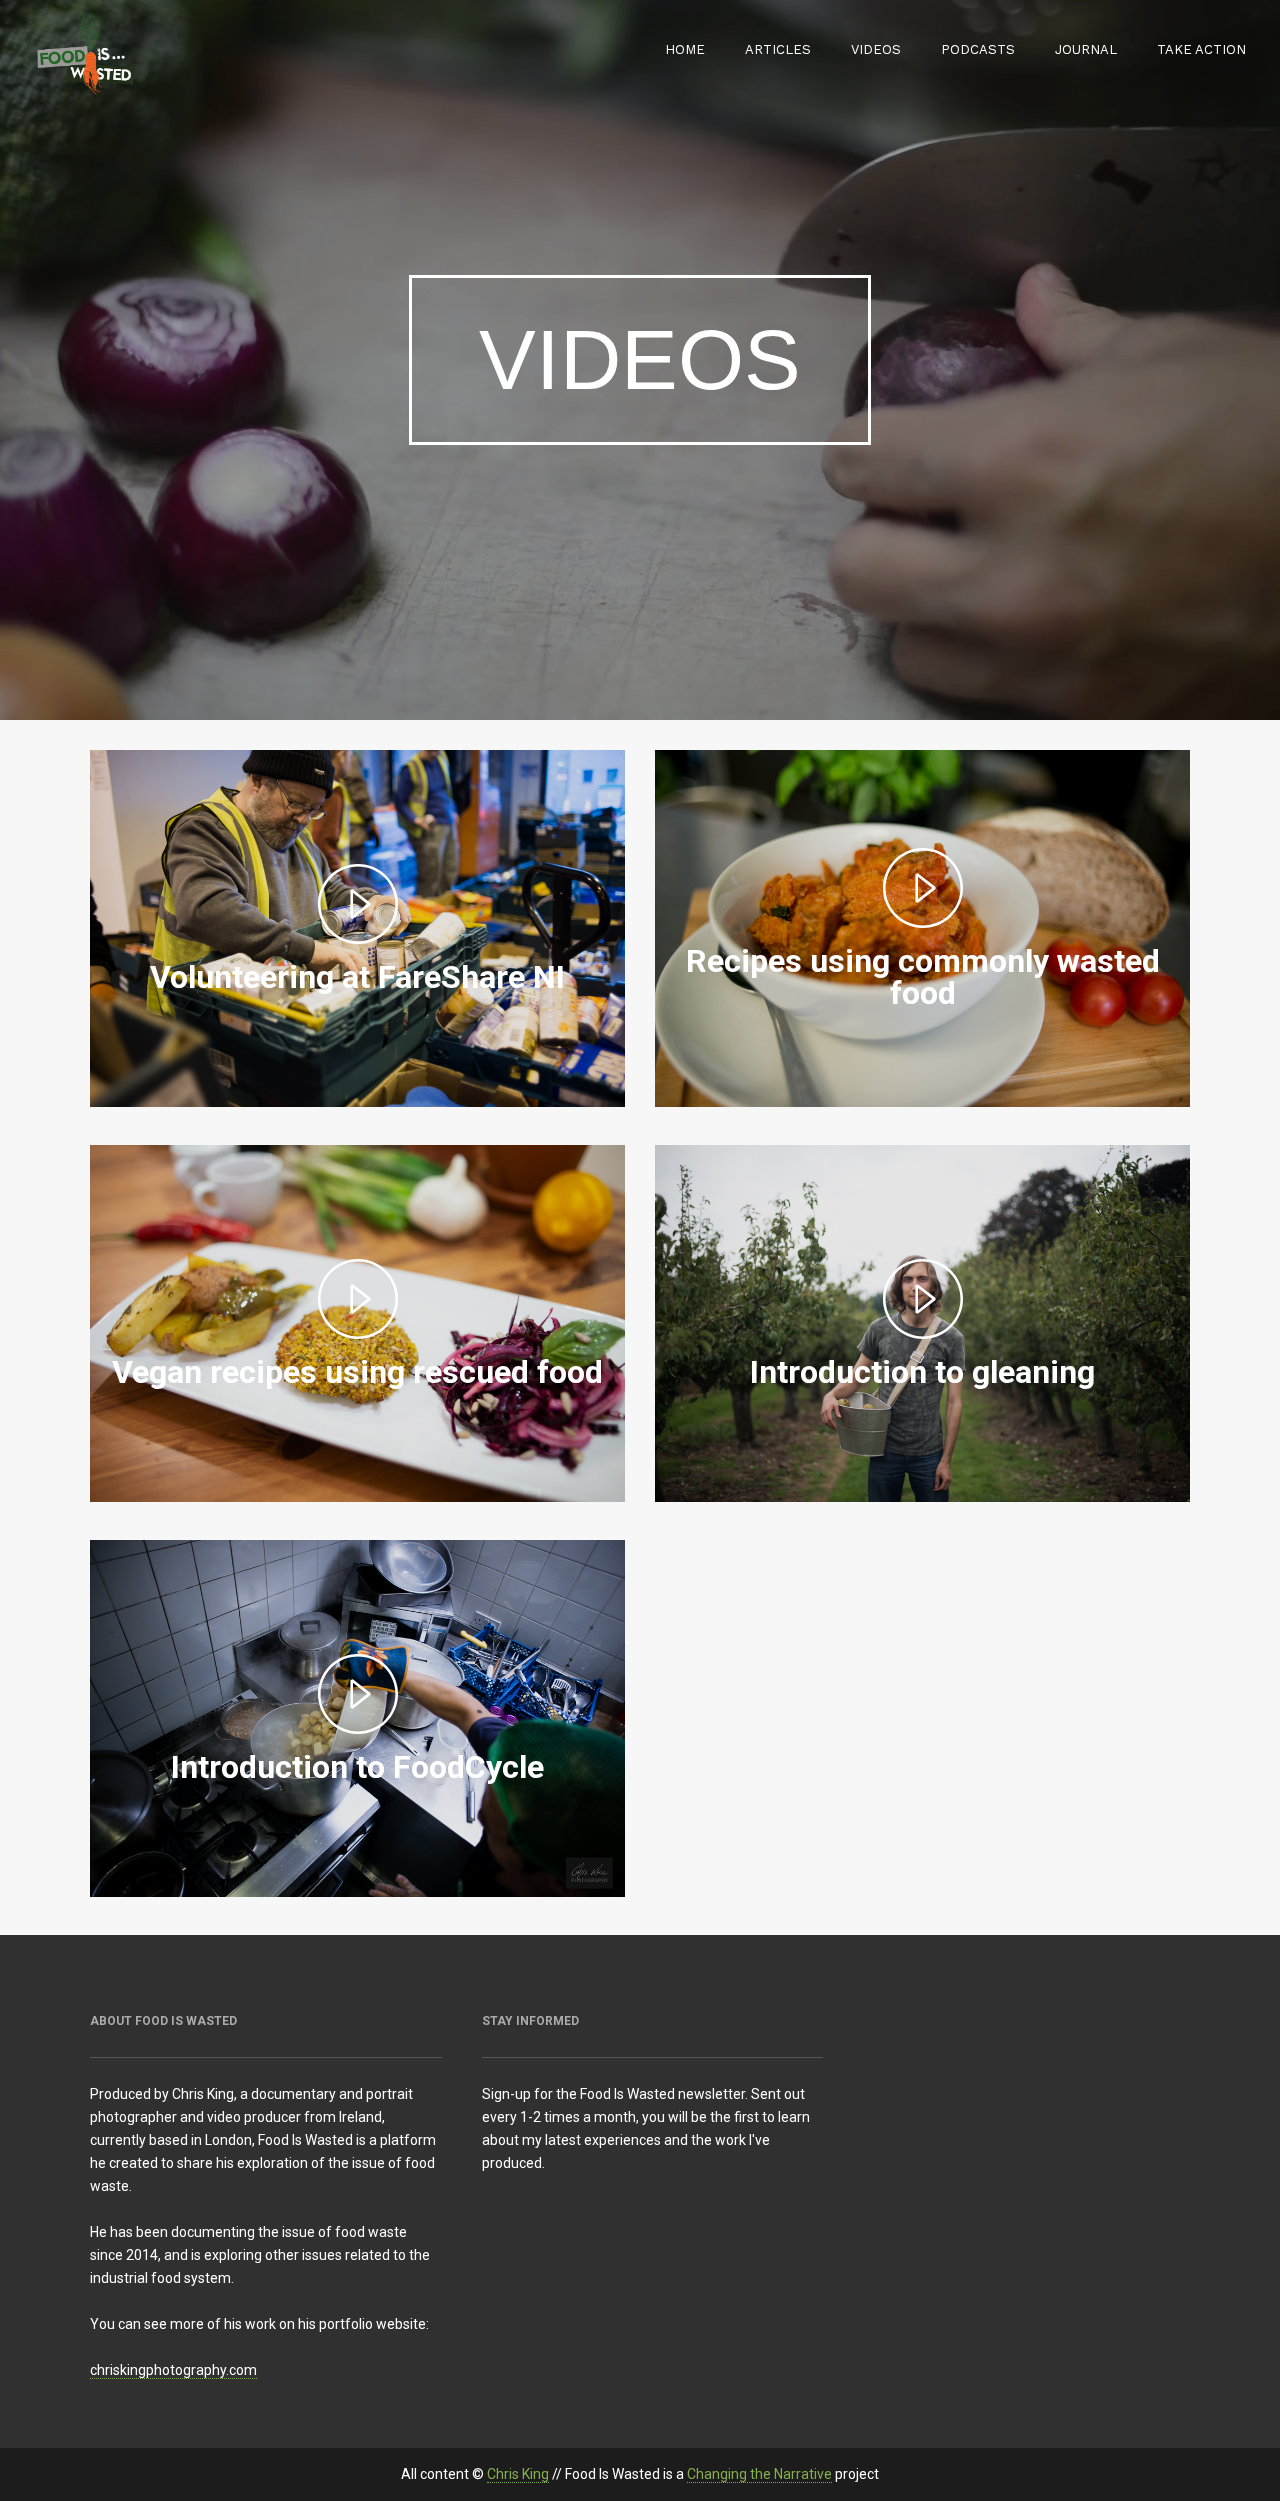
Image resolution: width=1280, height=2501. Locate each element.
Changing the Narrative (759, 2474)
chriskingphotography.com (173, 2370)
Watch (357, 1017)
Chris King (518, 2474)
